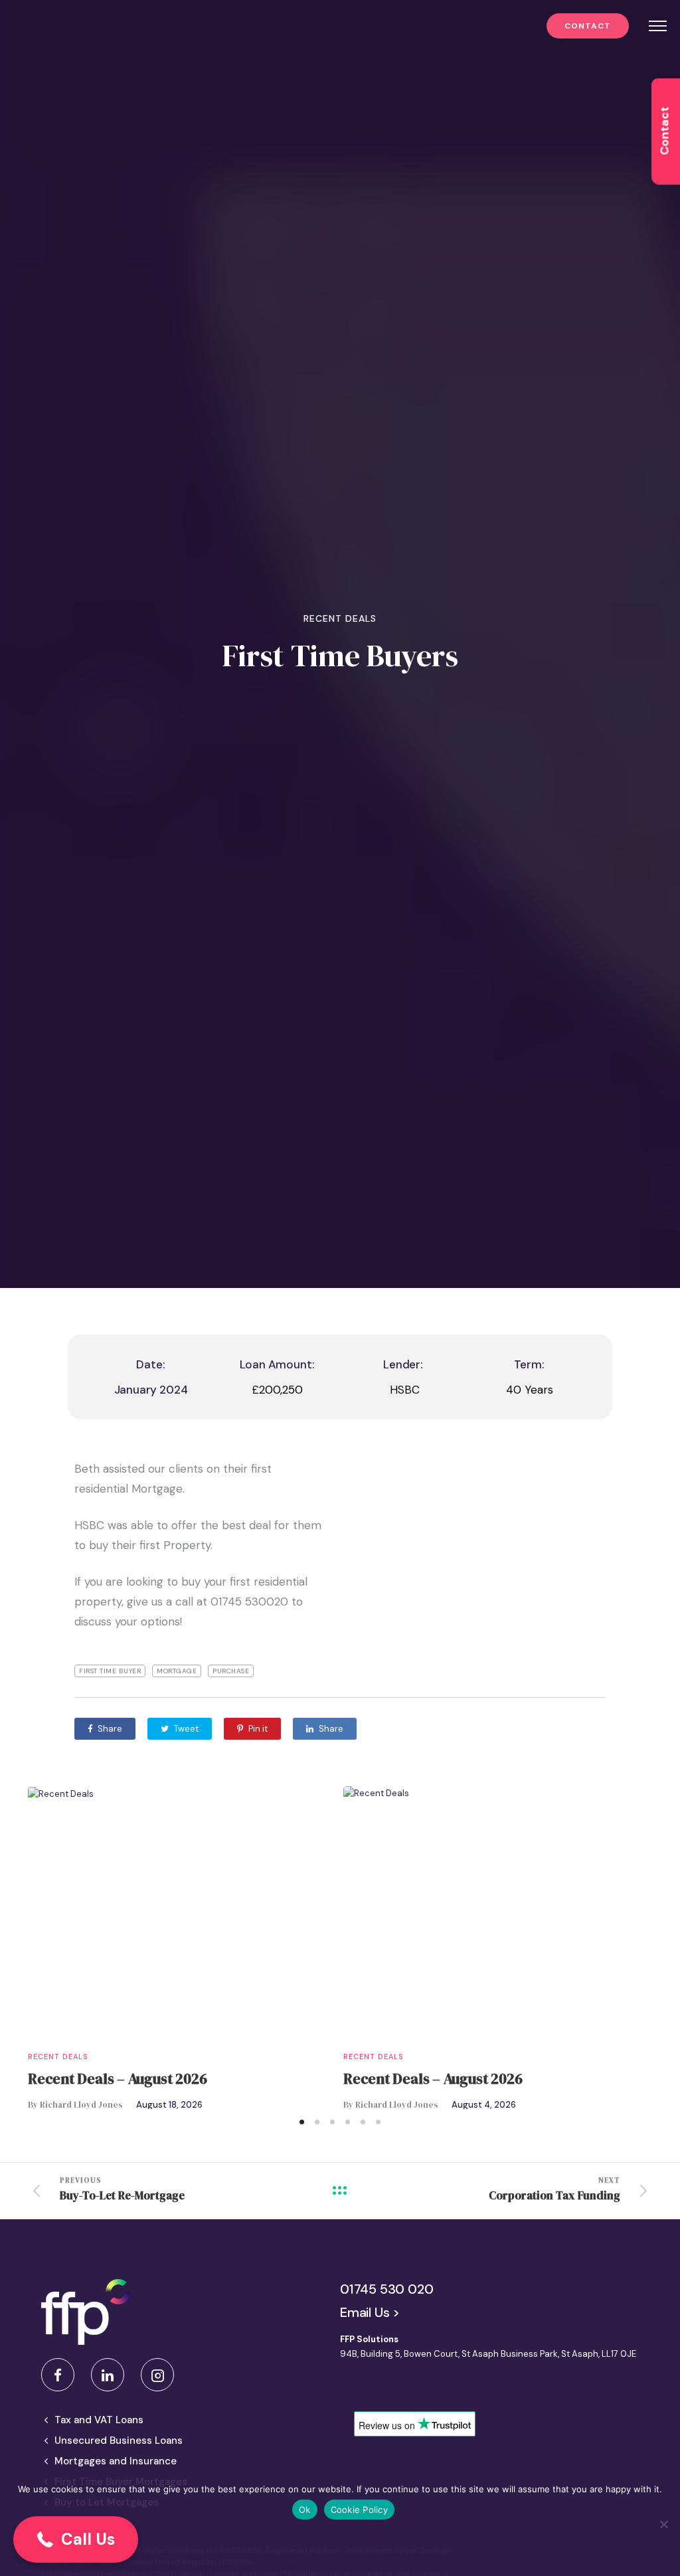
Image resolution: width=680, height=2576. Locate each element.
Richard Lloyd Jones (81, 2105)
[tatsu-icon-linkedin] (111, 2375)
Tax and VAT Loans (99, 2420)
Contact (588, 26)
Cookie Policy (359, 2510)
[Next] (647, 1948)
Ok (305, 2510)
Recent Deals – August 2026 (117, 2078)
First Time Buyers (340, 656)
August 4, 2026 (484, 2105)
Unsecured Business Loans (119, 2440)
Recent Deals (340, 618)
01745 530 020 (386, 2289)
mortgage (177, 1671)
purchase (231, 1671)
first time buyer (110, 1671)
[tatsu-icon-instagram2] (157, 2375)
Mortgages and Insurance (116, 2461)
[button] (76, 2539)
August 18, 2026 (169, 2105)
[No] (663, 2524)
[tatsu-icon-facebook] (61, 2375)
